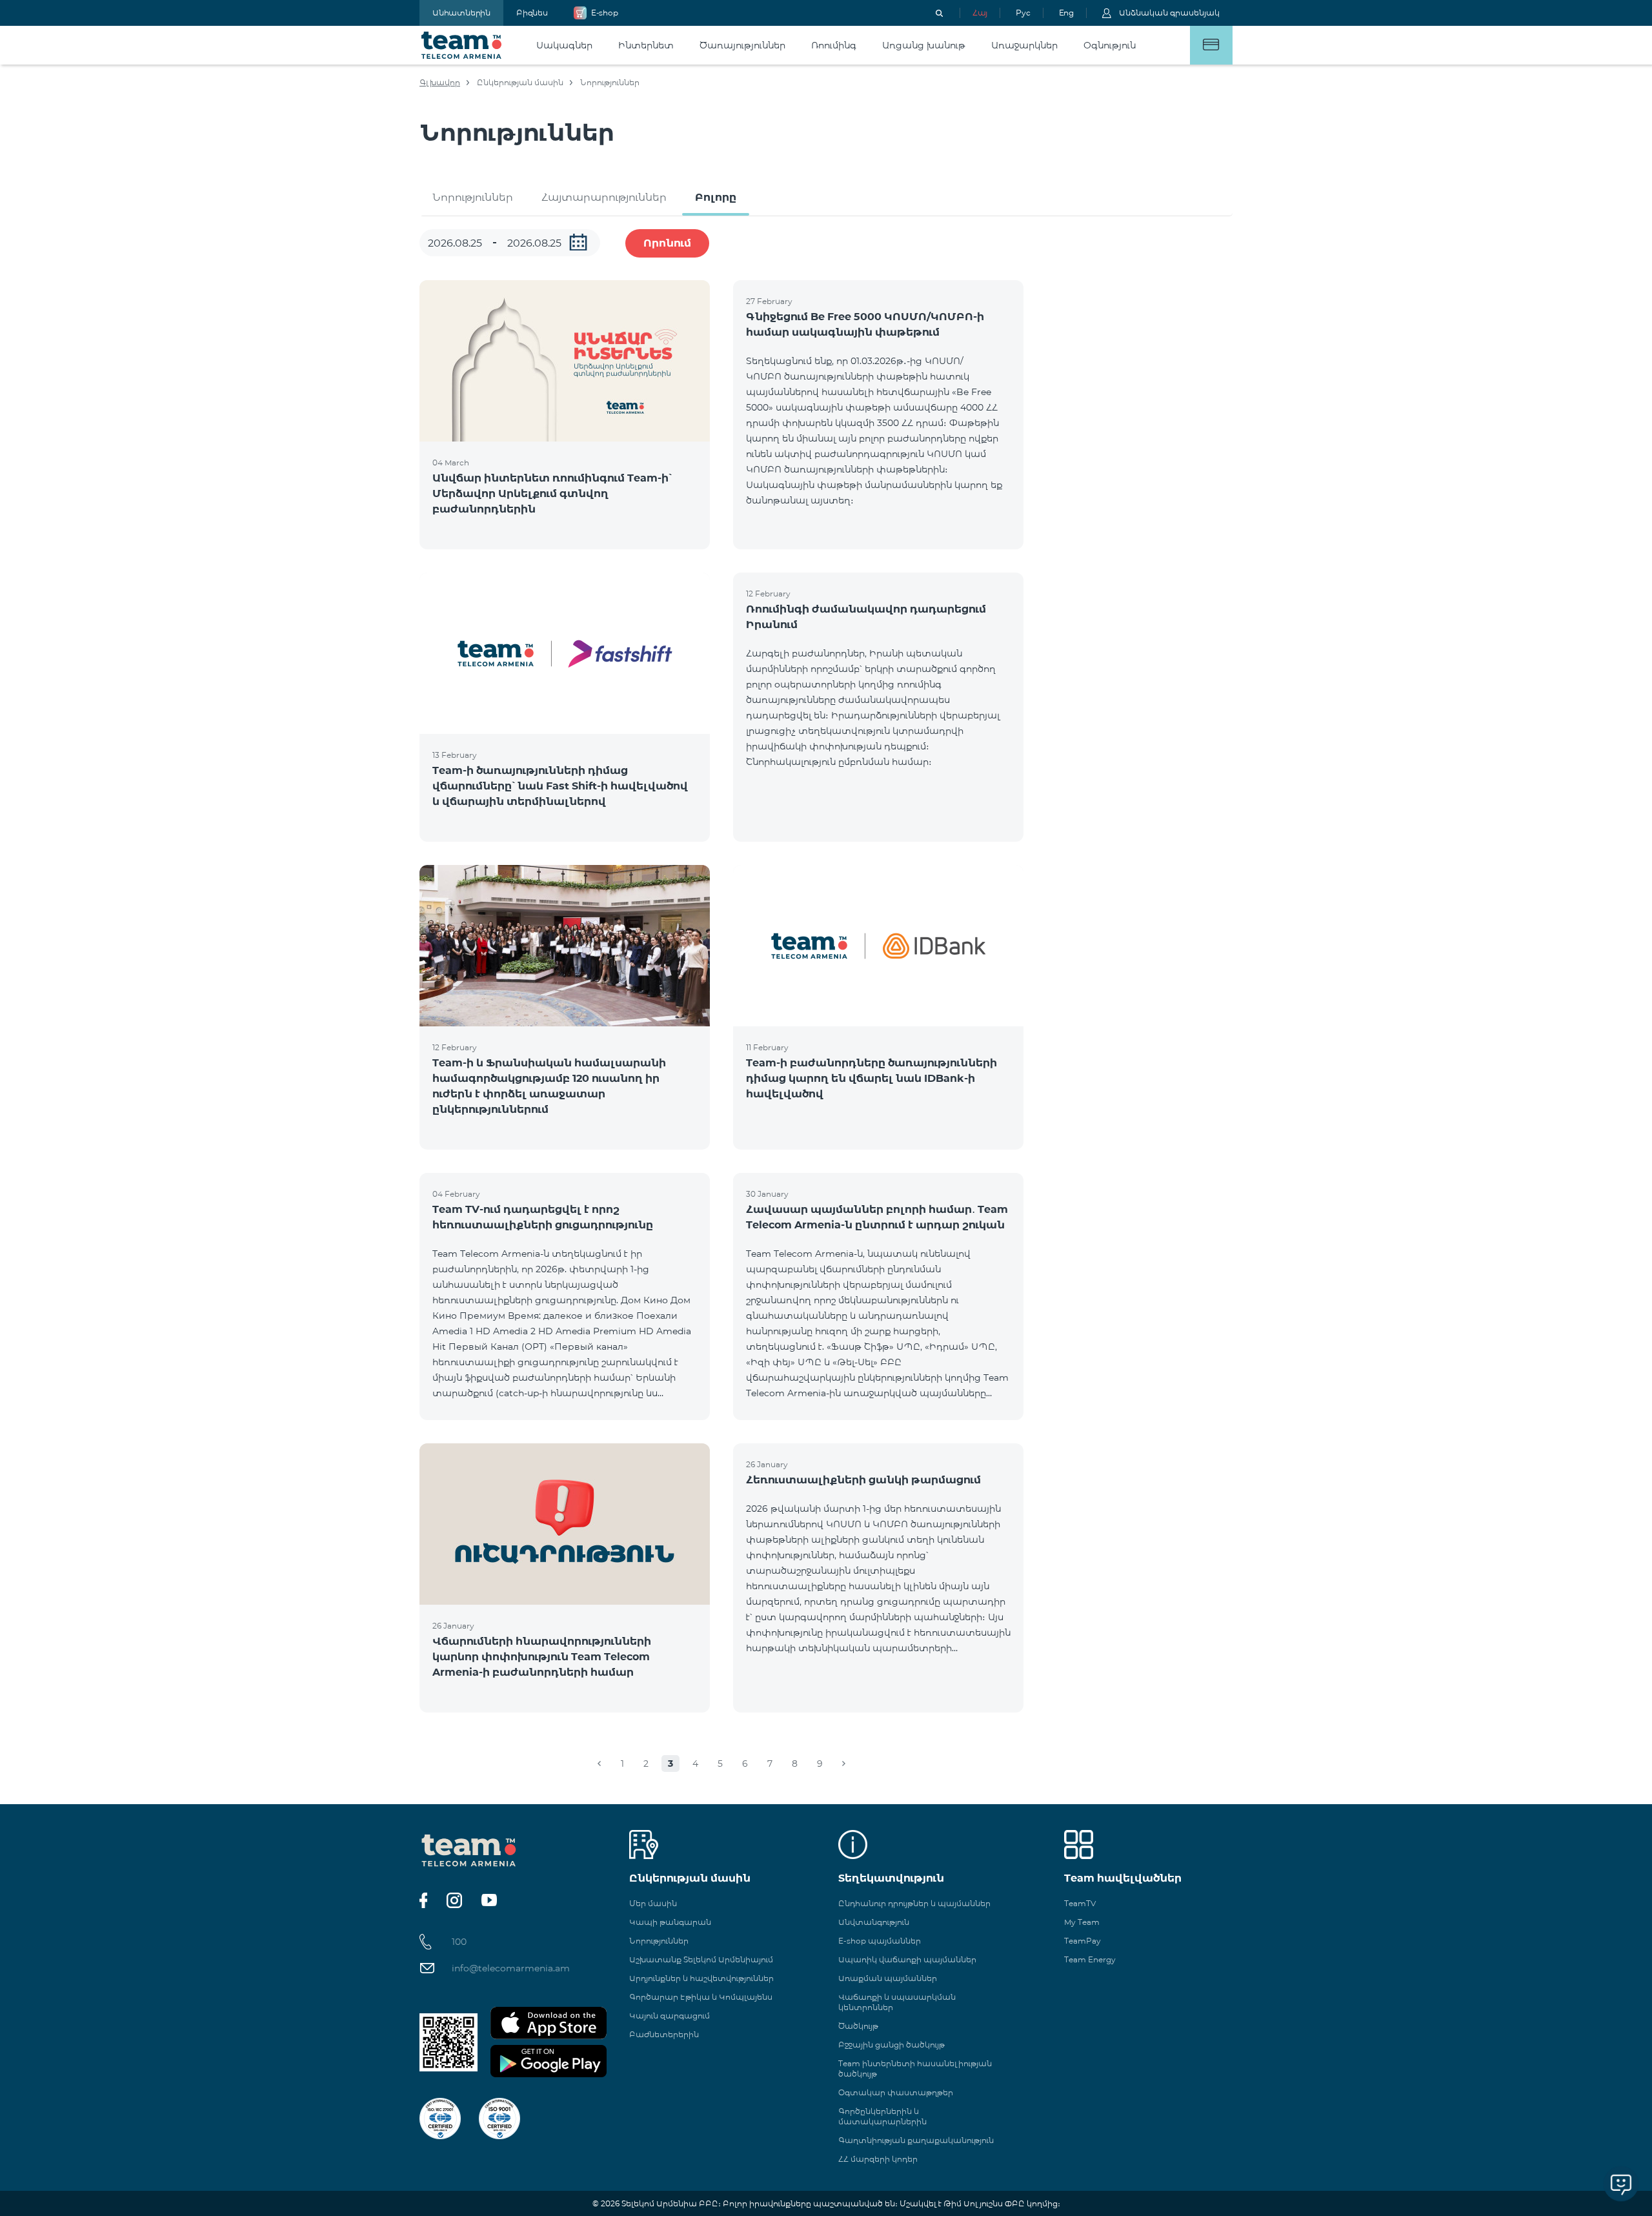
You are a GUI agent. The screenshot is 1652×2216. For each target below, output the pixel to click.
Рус (1023, 13)
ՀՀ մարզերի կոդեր (878, 2159)
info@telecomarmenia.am (511, 1968)
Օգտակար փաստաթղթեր (896, 2092)
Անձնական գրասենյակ (1169, 13)
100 (459, 1942)
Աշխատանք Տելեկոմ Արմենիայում (701, 1959)
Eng (1066, 13)
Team (462, 45)
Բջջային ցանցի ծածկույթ (891, 2045)
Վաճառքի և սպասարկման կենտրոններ (897, 2002)
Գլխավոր (440, 82)
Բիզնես (532, 13)
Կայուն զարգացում (670, 2016)
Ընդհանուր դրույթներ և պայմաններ (914, 1903)
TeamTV (1080, 1903)
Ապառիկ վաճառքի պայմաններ (907, 1959)
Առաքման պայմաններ (888, 1978)
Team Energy (1090, 1959)
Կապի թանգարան (670, 1922)
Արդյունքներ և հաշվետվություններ (701, 1978)
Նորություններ (473, 197)
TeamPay (1083, 1941)
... (578, 242)
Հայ (980, 13)
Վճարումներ (1211, 45)
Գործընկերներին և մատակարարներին (882, 2116)
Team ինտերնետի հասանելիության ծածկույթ (915, 2069)
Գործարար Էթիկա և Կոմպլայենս (701, 1997)
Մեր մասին (653, 1903)
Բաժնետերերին (664, 2034)
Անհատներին (461, 13)
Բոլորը (716, 197)
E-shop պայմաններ (880, 1941)
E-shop (605, 13)
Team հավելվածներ (1123, 1878)
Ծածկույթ (858, 2026)
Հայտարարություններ (604, 197)
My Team (1082, 1922)
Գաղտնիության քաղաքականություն (916, 2140)
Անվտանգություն (874, 1922)
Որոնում (667, 243)
